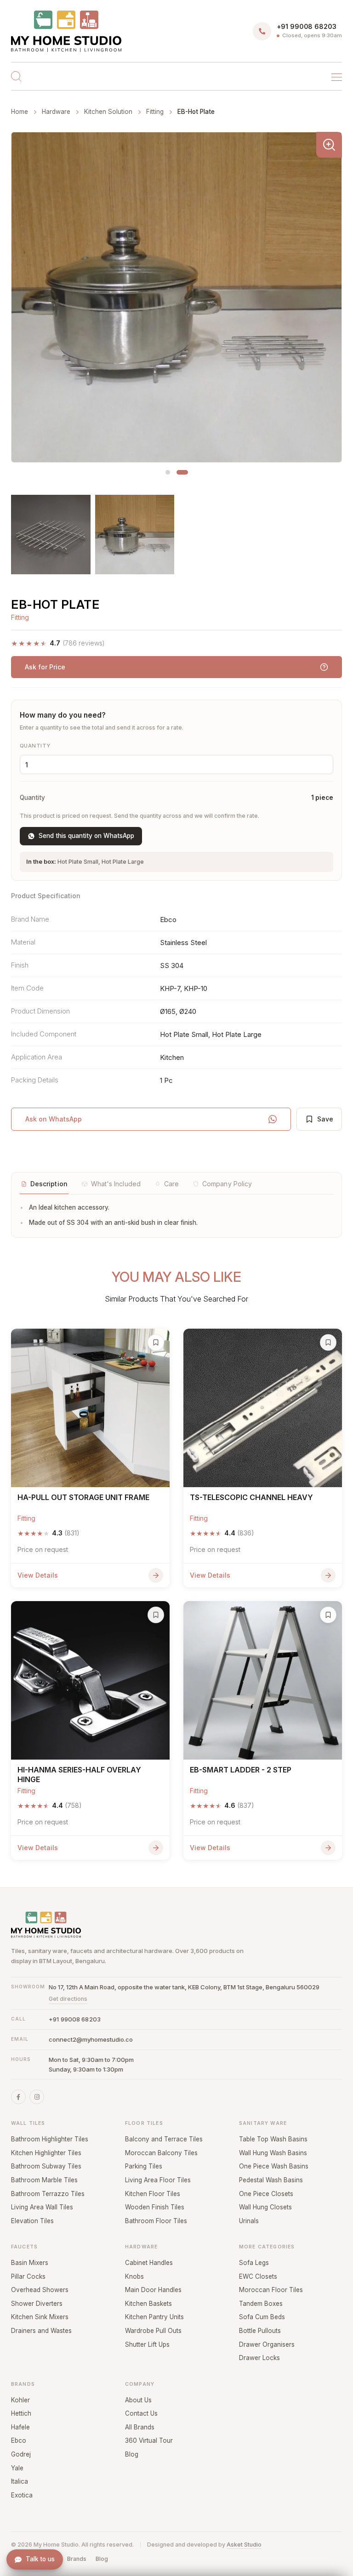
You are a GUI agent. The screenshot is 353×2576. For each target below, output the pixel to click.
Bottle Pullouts (260, 2331)
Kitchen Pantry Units (154, 2317)
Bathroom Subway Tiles (46, 2166)
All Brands (140, 2427)
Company (140, 2384)
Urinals (249, 2221)
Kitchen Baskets (148, 2304)
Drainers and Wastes (41, 2331)
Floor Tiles (144, 2123)
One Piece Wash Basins (274, 2166)
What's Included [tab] (116, 1184)
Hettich (21, 2413)
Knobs (134, 2276)
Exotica (22, 2495)
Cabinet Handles (149, 2263)
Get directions (68, 1999)
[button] (168, 472)
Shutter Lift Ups (147, 2344)
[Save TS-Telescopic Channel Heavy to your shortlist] (328, 1342)
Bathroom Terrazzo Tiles (48, 2194)
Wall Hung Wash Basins (273, 2153)
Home (20, 112)
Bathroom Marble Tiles (44, 2180)
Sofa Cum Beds (262, 2317)
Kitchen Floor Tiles (153, 2194)
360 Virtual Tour (149, 2440)
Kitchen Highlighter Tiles (46, 2153)
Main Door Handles (153, 2290)
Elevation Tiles (32, 2221)
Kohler (20, 2400)
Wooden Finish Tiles (155, 2207)
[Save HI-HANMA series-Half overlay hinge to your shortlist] (156, 1615)
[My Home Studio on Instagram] (37, 2097)
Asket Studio (244, 2545)
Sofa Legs (254, 2263)
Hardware (141, 2247)
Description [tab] (49, 1184)
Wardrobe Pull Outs (153, 2331)
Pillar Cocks (28, 2276)
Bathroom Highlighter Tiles (50, 2139)
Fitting (155, 112)
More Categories (267, 2247)
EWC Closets (258, 2276)
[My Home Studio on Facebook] (18, 2097)
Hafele (20, 2427)
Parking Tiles (144, 2166)
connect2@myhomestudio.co (91, 2039)
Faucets (24, 2247)
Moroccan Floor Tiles (271, 2290)
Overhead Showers (40, 2290)
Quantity (35, 746)
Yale (17, 2468)
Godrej (21, 2454)
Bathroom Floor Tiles (156, 2221)
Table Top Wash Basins (273, 2139)
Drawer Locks (259, 2358)
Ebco (19, 2440)
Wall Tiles (28, 2123)
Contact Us (141, 2413)
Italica (20, 2481)
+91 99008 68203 (75, 2019)
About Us (138, 2400)
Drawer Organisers (267, 2344)
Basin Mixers (30, 2263)
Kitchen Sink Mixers (40, 2317)
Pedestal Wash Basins (271, 2180)
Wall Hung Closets (265, 2207)
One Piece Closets (266, 2194)
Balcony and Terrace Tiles (164, 2139)
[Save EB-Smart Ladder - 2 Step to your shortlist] (328, 1615)
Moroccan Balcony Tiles (161, 2153)
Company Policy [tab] (227, 1184)
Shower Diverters (37, 2304)
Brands (23, 2384)
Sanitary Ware (263, 2123)
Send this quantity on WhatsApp (86, 836)
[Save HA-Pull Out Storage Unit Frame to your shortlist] (156, 1342)
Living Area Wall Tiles (42, 2207)
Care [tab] (171, 1184)
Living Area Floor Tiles (158, 2180)
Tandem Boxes (261, 2304)
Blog (132, 2454)
